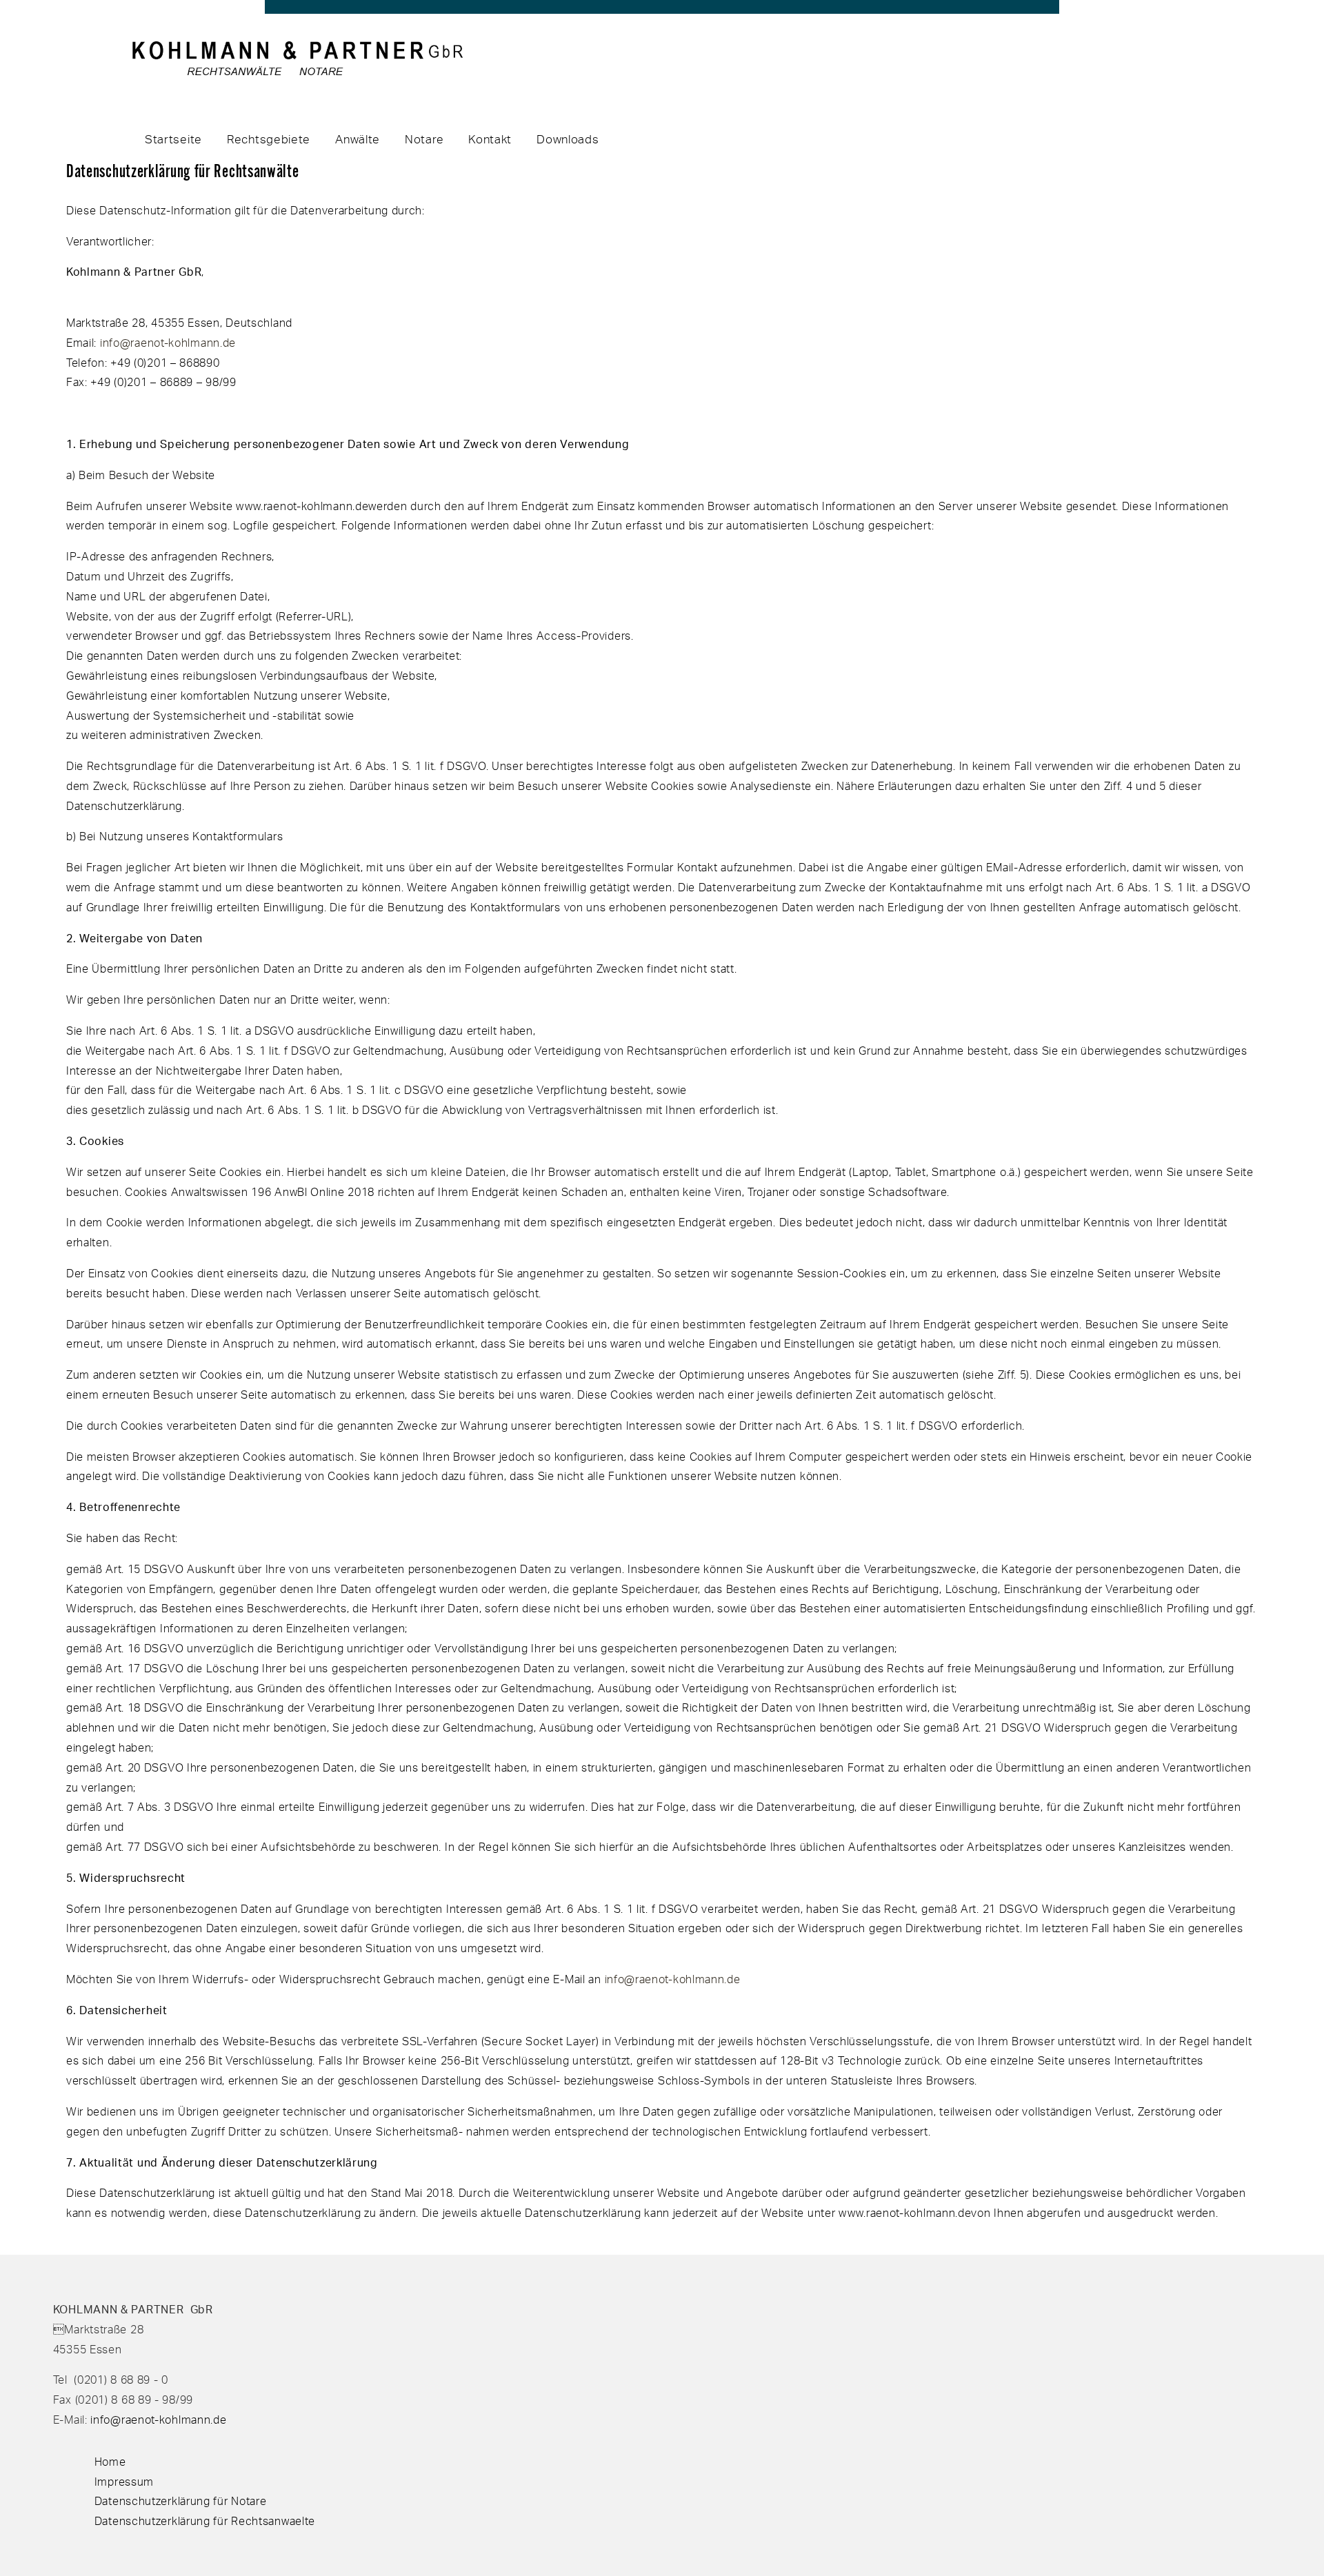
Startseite (173, 139)
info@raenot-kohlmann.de (168, 343)
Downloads (568, 139)
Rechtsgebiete (269, 139)
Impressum (124, 2482)
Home (110, 2462)
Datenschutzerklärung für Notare (181, 2501)
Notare (424, 139)
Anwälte (358, 139)
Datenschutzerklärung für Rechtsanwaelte (205, 2521)
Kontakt (490, 139)
